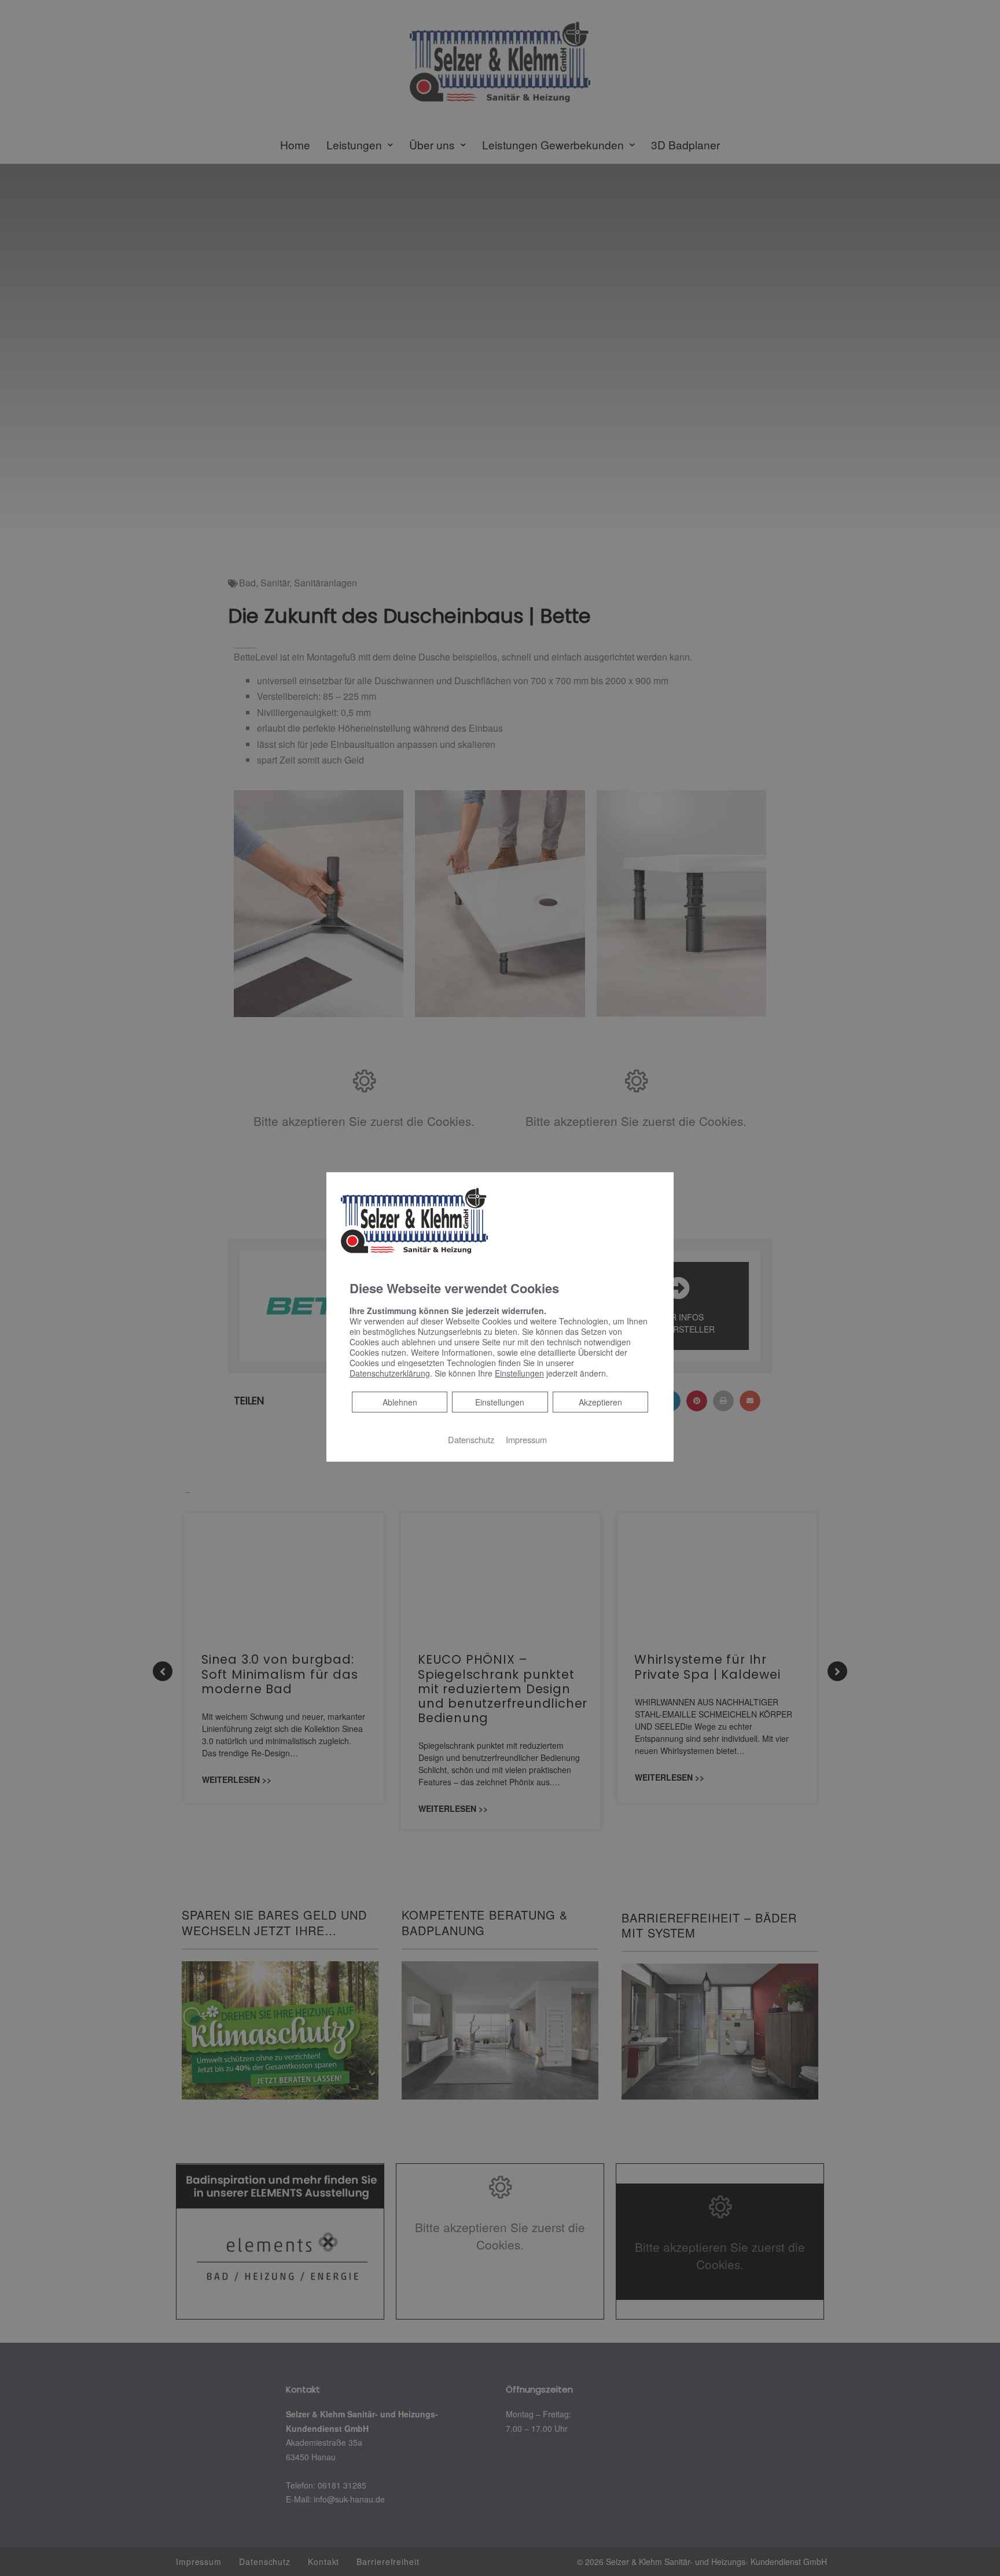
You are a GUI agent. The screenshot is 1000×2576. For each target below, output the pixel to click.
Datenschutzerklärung (390, 1373)
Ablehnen (400, 1402)
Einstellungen (500, 1402)
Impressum (526, 1439)
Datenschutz (471, 1439)
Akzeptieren (600, 1402)
